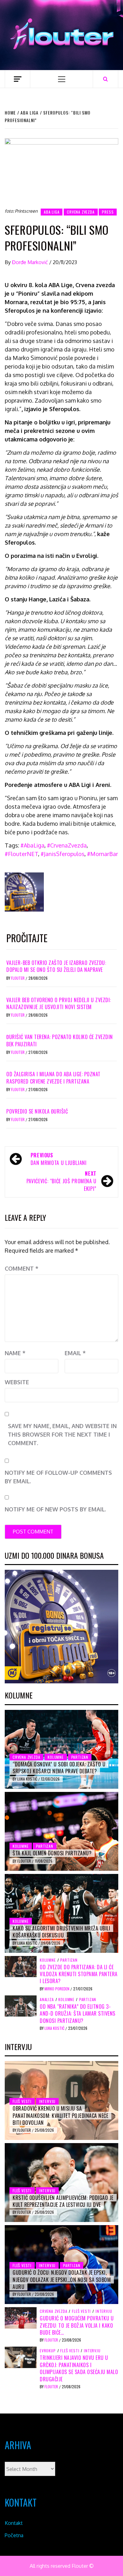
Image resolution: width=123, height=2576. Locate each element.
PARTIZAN (80, 1757)
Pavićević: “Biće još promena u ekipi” (61, 1181)
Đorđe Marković (31, 262)
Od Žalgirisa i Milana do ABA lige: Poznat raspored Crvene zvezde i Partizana (53, 1078)
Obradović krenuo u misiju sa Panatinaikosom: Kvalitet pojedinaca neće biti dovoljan (60, 2115)
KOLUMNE (56, 1757)
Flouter (18, 978)
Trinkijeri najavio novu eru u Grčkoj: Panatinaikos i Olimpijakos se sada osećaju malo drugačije (79, 2368)
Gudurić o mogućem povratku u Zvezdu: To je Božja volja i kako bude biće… (77, 2325)
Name (15, 1353)
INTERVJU (47, 2101)
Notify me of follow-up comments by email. (58, 1477)
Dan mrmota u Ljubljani (59, 1159)
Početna (14, 2535)
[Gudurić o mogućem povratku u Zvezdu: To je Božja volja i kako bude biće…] (21, 2317)
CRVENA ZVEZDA (81, 212)
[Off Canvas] (18, 79)
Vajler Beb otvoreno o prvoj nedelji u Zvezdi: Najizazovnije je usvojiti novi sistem (59, 1003)
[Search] (105, 79)
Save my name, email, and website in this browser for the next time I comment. (62, 1434)
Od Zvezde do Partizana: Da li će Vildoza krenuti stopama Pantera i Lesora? (79, 1974)
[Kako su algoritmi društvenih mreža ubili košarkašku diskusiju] (61, 1913)
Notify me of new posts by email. (55, 1509)
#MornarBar (102, 854)
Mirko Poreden (57, 1989)
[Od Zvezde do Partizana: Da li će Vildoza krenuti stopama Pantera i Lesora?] (21, 1966)
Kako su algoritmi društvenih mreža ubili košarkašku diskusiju (61, 1932)
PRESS (108, 212)
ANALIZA (47, 2000)
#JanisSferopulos (63, 854)
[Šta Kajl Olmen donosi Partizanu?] (61, 1831)
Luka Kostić (28, 1779)
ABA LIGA (52, 212)
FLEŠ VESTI (22, 2101)
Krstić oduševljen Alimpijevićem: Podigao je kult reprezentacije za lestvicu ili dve (63, 2201)
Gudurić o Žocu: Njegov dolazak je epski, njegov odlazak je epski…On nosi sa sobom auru (62, 2280)
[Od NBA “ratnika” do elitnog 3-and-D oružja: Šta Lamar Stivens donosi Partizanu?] (21, 2006)
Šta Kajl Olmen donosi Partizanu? (52, 1853)
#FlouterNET (21, 854)
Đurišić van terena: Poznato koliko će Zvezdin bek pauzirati (60, 1040)
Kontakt (14, 2523)
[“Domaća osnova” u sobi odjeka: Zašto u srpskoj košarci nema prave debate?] (61, 1749)
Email (75, 1353)
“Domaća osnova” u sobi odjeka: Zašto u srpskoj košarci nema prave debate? (59, 1768)
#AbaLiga (32, 845)
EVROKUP (48, 2351)
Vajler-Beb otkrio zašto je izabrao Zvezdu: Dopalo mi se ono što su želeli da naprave (56, 966)
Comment (22, 1268)
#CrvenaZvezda (67, 845)
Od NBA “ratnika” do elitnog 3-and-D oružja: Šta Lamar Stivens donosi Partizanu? (78, 2014)
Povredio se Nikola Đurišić (37, 1111)
